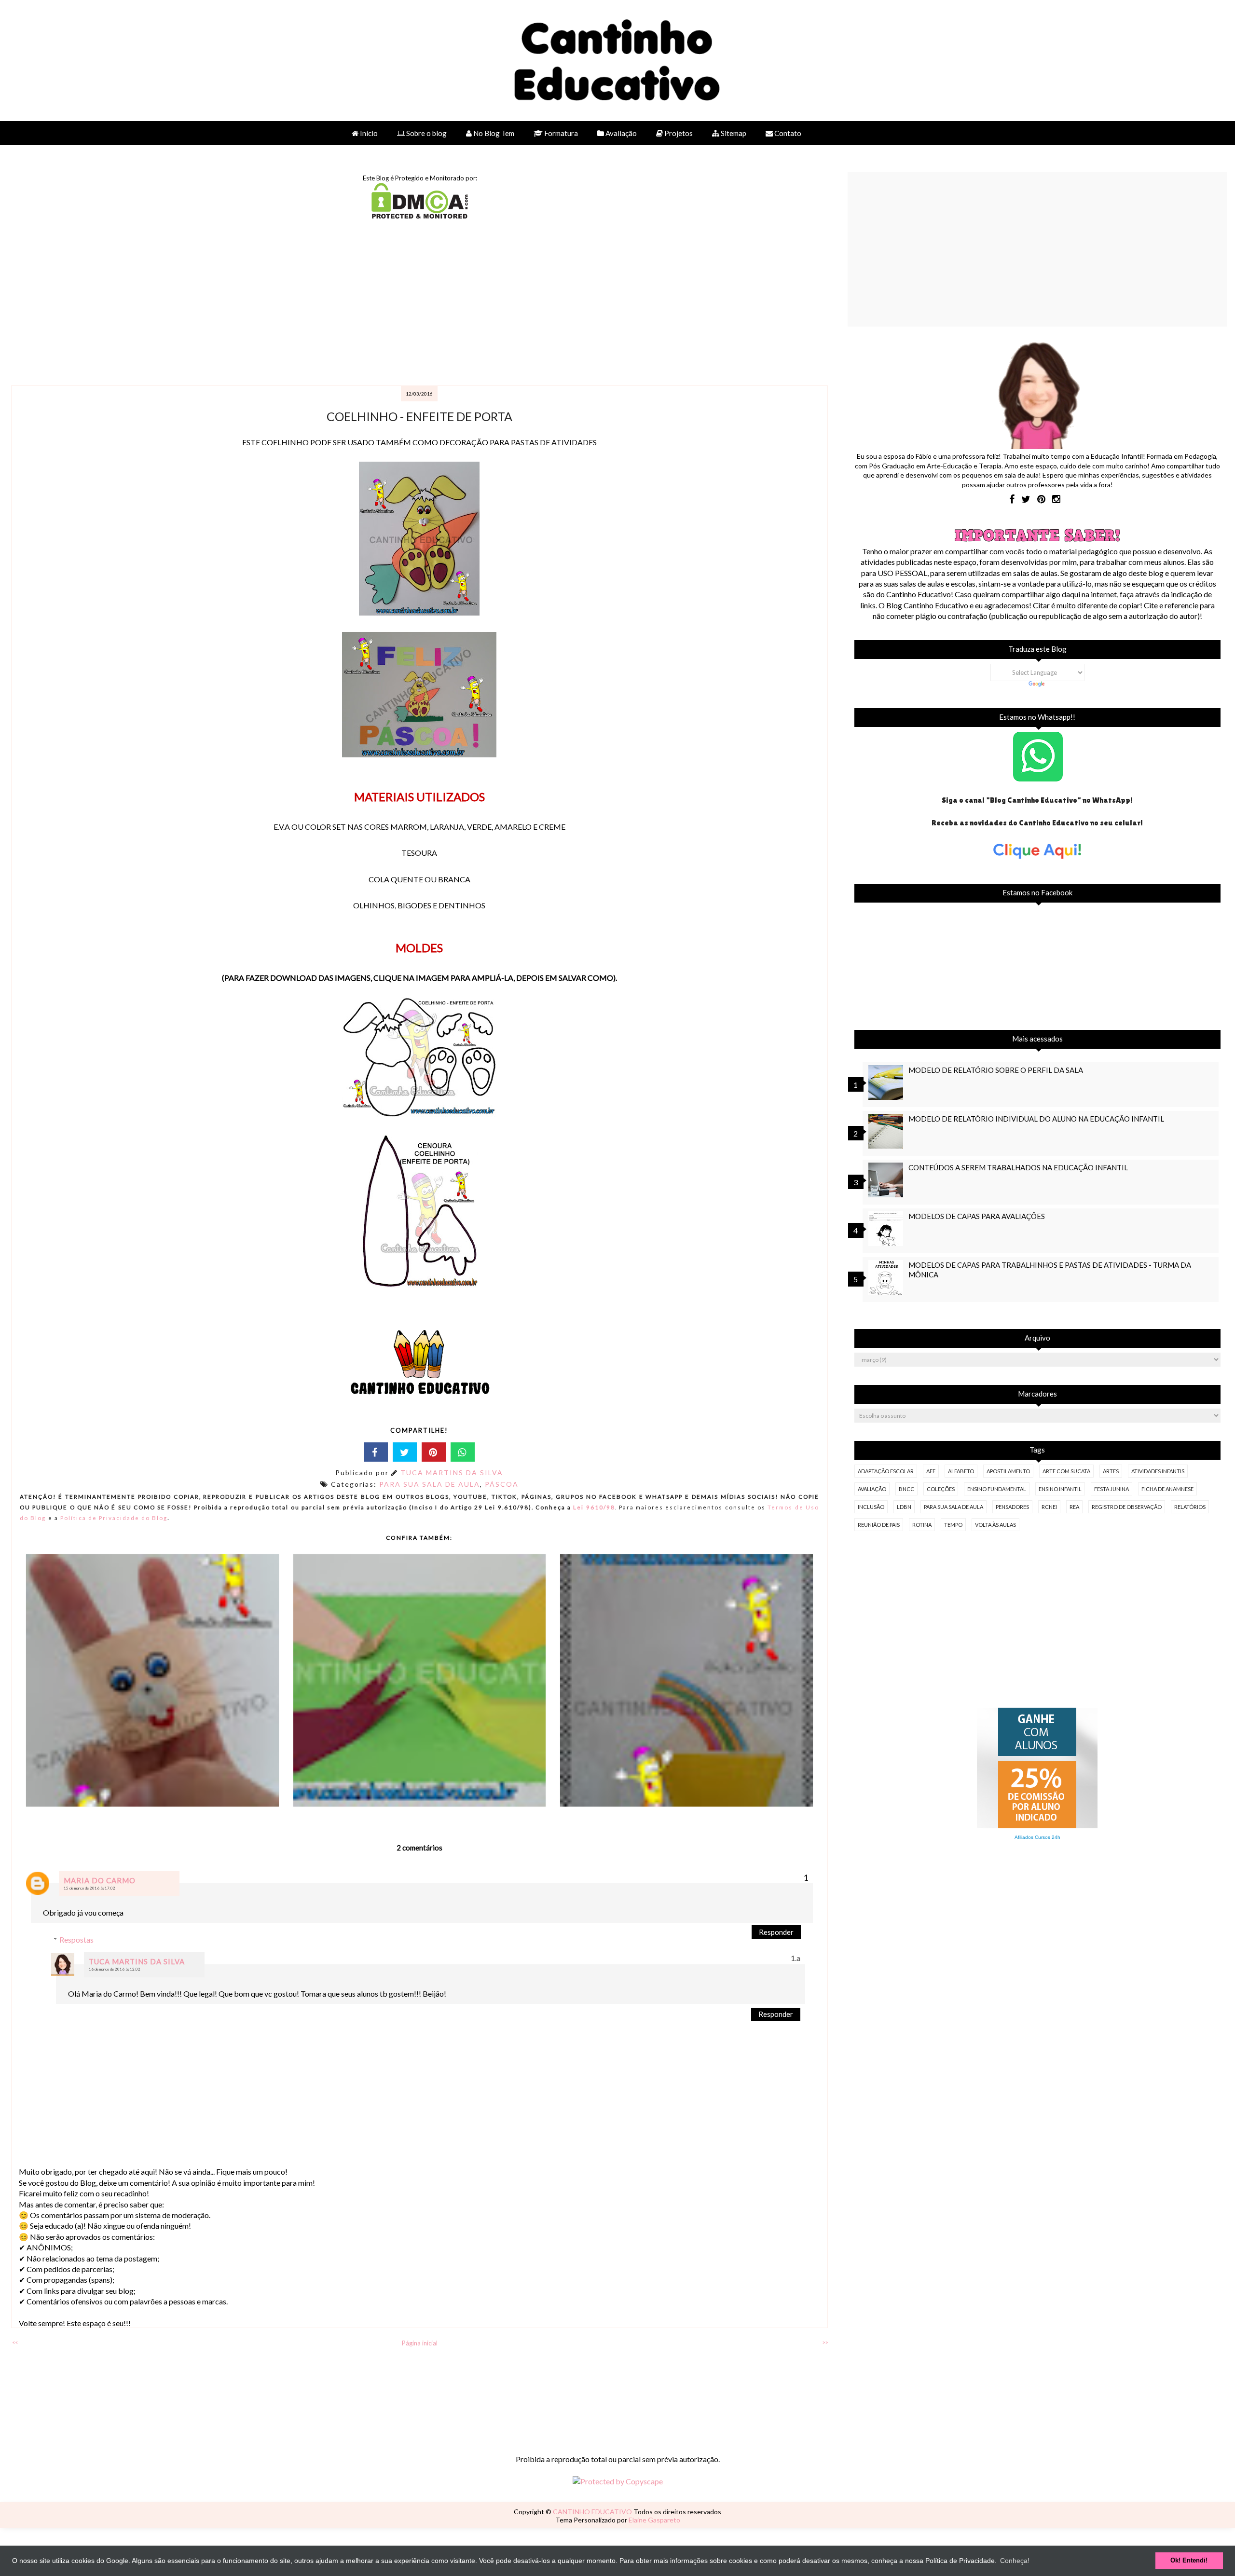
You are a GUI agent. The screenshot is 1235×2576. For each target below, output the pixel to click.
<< (15, 2342)
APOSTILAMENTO (1008, 1471)
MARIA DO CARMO (100, 1880)
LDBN (904, 1507)
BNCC (906, 1489)
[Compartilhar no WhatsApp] (463, 1452)
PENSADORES (1012, 1507)
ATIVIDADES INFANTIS (1158, 1471)
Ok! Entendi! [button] (1189, 2561)
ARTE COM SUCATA (1066, 1471)
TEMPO (953, 1525)
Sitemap (733, 133)
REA (1074, 1507)
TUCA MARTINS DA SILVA (452, 1473)
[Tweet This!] (405, 1452)
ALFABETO (961, 1471)
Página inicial (420, 2343)
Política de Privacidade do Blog (114, 1518)
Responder (776, 1932)
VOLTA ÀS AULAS (995, 1525)
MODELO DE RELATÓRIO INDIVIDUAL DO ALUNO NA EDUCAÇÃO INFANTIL (1036, 1119)
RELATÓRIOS (1190, 1507)
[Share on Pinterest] (434, 1452)
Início (368, 133)
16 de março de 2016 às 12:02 (115, 1969)
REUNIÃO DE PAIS (879, 1525)
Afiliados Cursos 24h (1037, 1837)
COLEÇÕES (941, 1489)
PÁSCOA (502, 1484)
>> (825, 2342)
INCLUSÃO (871, 1507)
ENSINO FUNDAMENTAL (997, 1489)
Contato (787, 133)
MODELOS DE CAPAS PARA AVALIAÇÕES (977, 1216)
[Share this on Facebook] (376, 1452)
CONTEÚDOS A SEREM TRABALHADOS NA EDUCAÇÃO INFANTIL (1018, 1167)
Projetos (678, 133)
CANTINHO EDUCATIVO (593, 2512)
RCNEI (1049, 1507)
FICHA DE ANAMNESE (1167, 1489)
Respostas (76, 1939)
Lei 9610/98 (593, 1507)
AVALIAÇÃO (872, 1489)
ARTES (1111, 1471)
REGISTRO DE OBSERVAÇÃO (1127, 1507)
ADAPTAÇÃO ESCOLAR (886, 1471)
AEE (931, 1471)
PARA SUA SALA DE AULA (430, 1484)
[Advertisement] (299, 303)
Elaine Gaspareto (654, 2520)
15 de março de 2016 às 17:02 (89, 1888)
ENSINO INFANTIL (1060, 1489)
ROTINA (922, 1525)
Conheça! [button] (1015, 2561)
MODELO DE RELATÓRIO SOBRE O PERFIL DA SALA (996, 1070)
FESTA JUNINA (1111, 1489)
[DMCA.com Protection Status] (420, 215)
